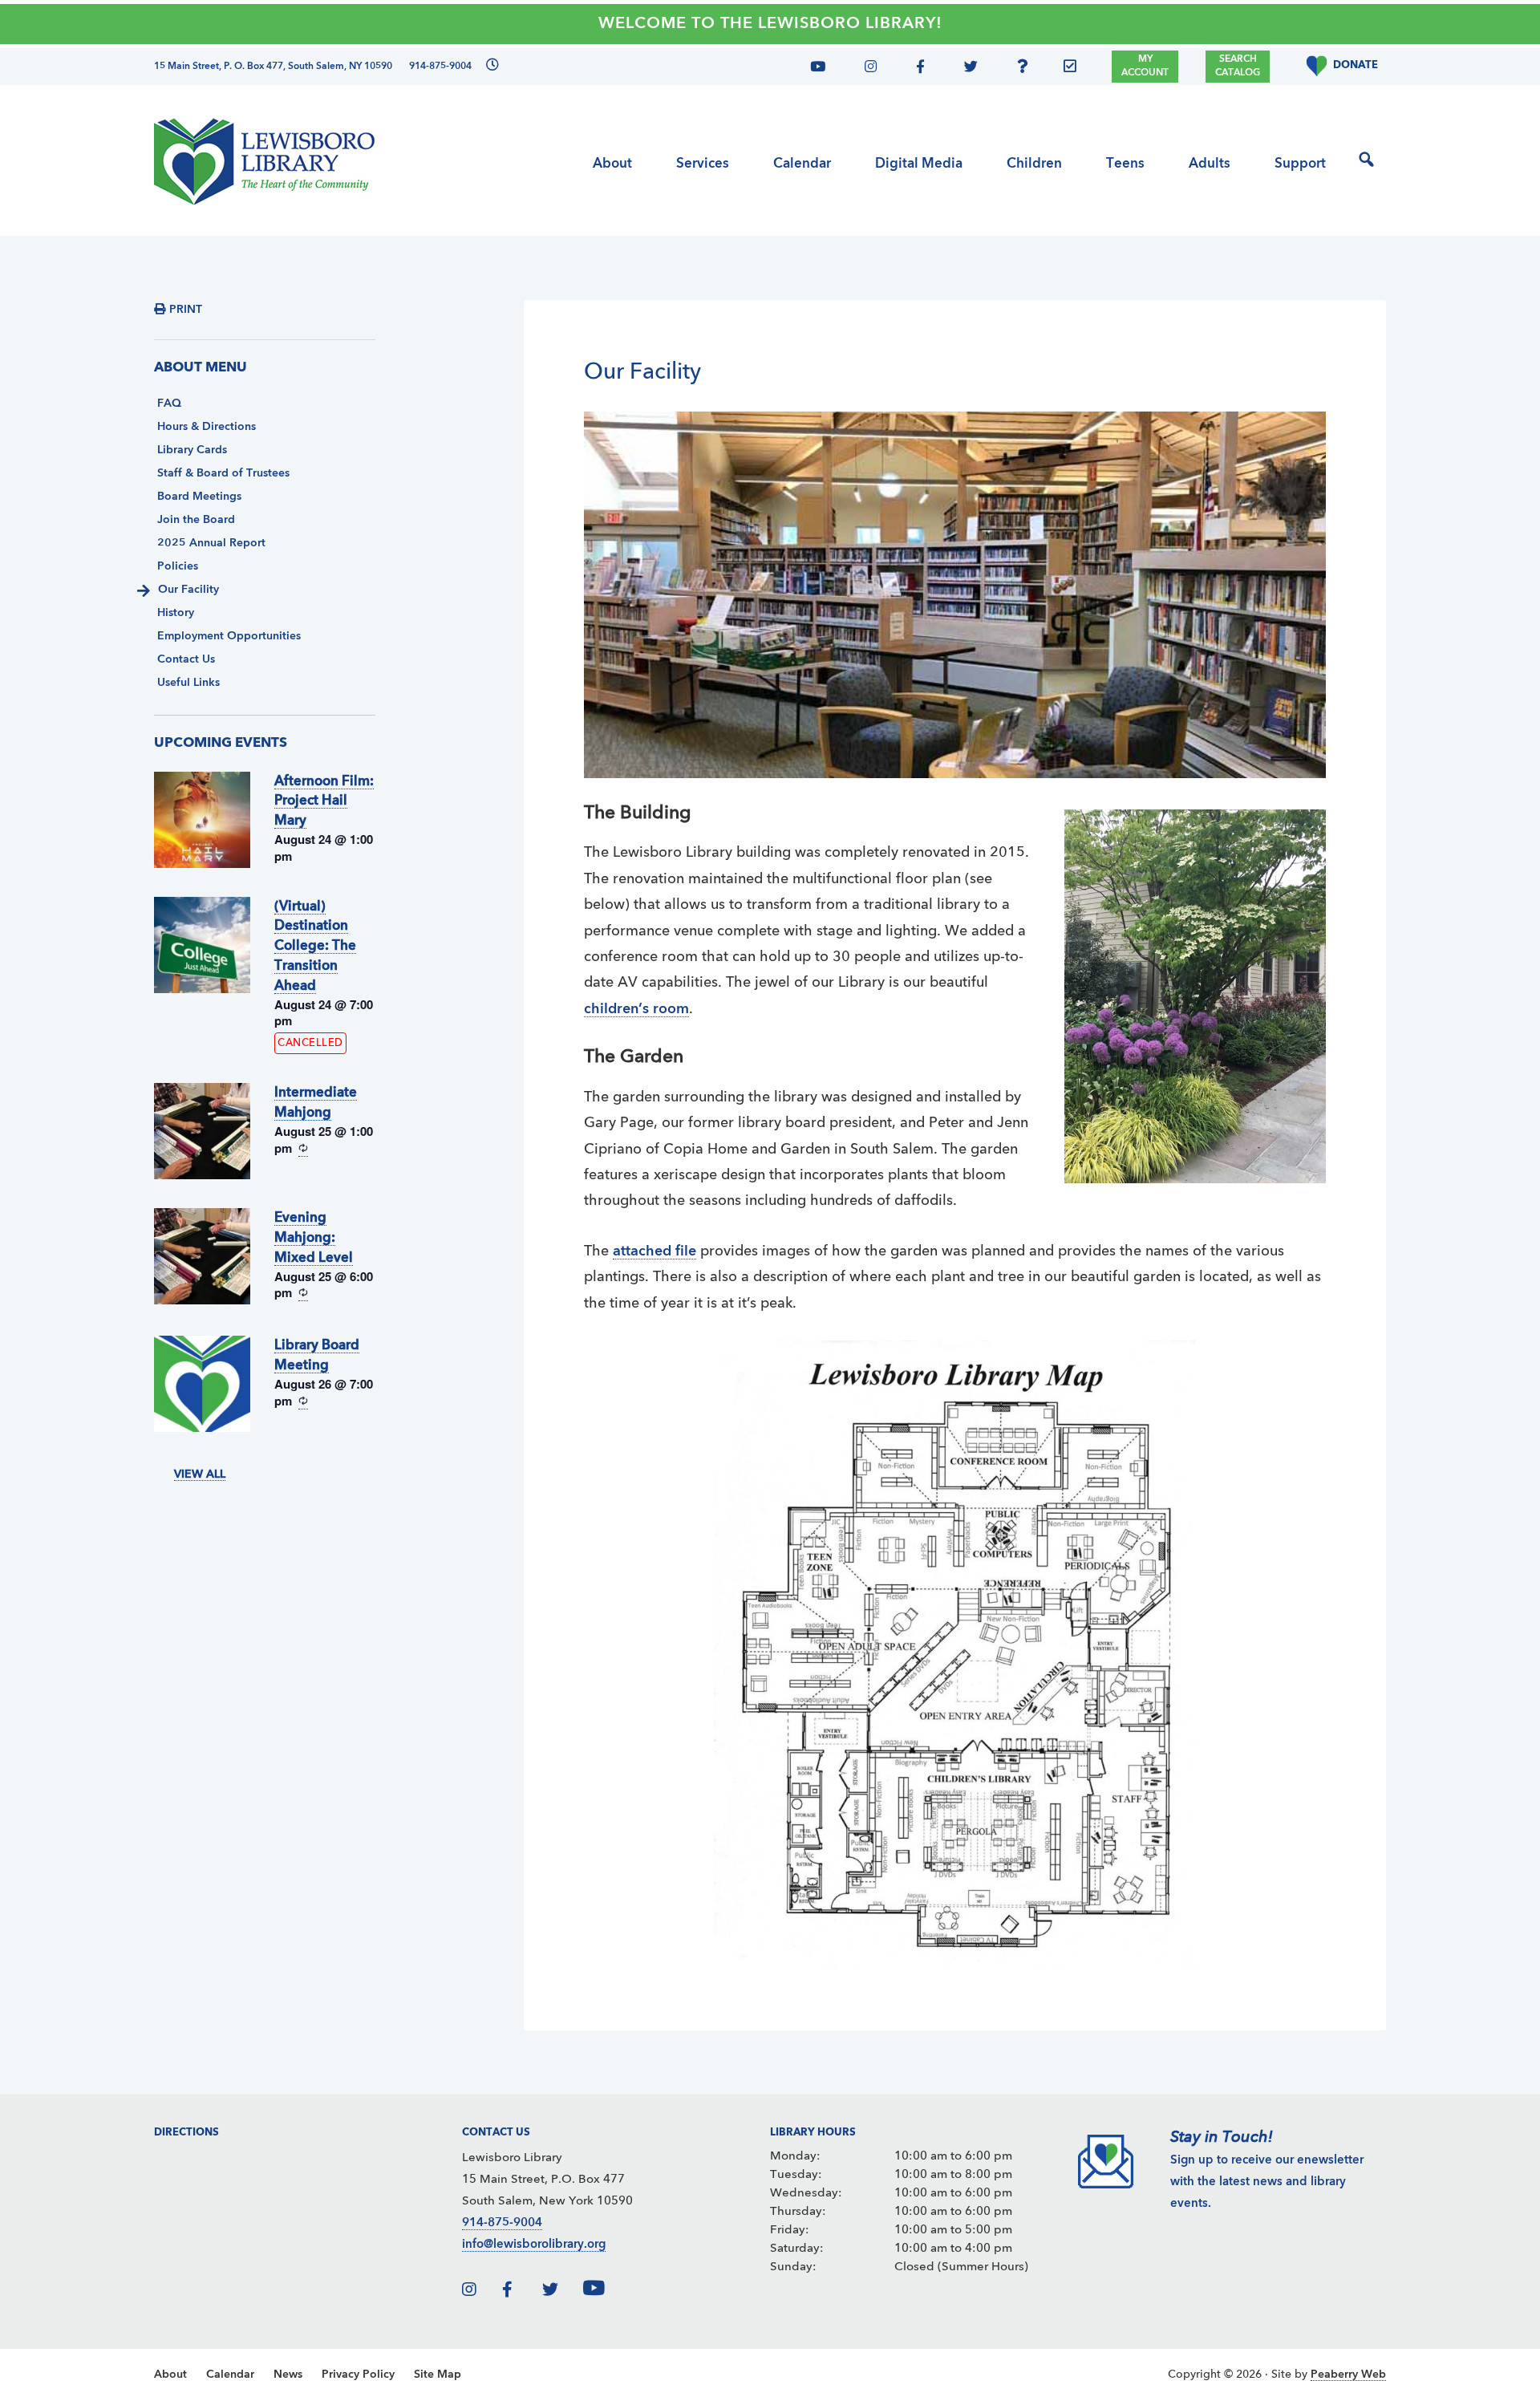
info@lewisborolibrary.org (534, 2245)
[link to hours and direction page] (490, 67)
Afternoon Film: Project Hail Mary (324, 802)
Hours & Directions (207, 427)
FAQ (169, 404)
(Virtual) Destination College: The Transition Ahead (315, 947)
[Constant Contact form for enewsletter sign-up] (1074, 69)
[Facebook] (918, 69)
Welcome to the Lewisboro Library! (770, 24)
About (170, 2375)
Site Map (438, 2375)
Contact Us (186, 659)
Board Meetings (199, 497)
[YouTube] (824, 69)
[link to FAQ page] (1027, 69)
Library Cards (192, 450)
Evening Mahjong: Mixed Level (314, 1238)
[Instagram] (867, 69)
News (288, 2375)
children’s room (636, 1009)
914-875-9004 (502, 2223)
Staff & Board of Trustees (223, 473)
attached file (654, 1251)
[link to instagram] (480, 2292)
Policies (178, 566)
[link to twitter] (561, 2292)
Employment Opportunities (229, 636)
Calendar (230, 2375)
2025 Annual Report (211, 543)
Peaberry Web (1348, 2375)
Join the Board (196, 520)
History (176, 613)
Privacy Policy (358, 2375)
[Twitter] (966, 69)
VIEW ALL (200, 1474)
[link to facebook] (521, 2292)
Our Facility (188, 590)
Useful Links (188, 683)
